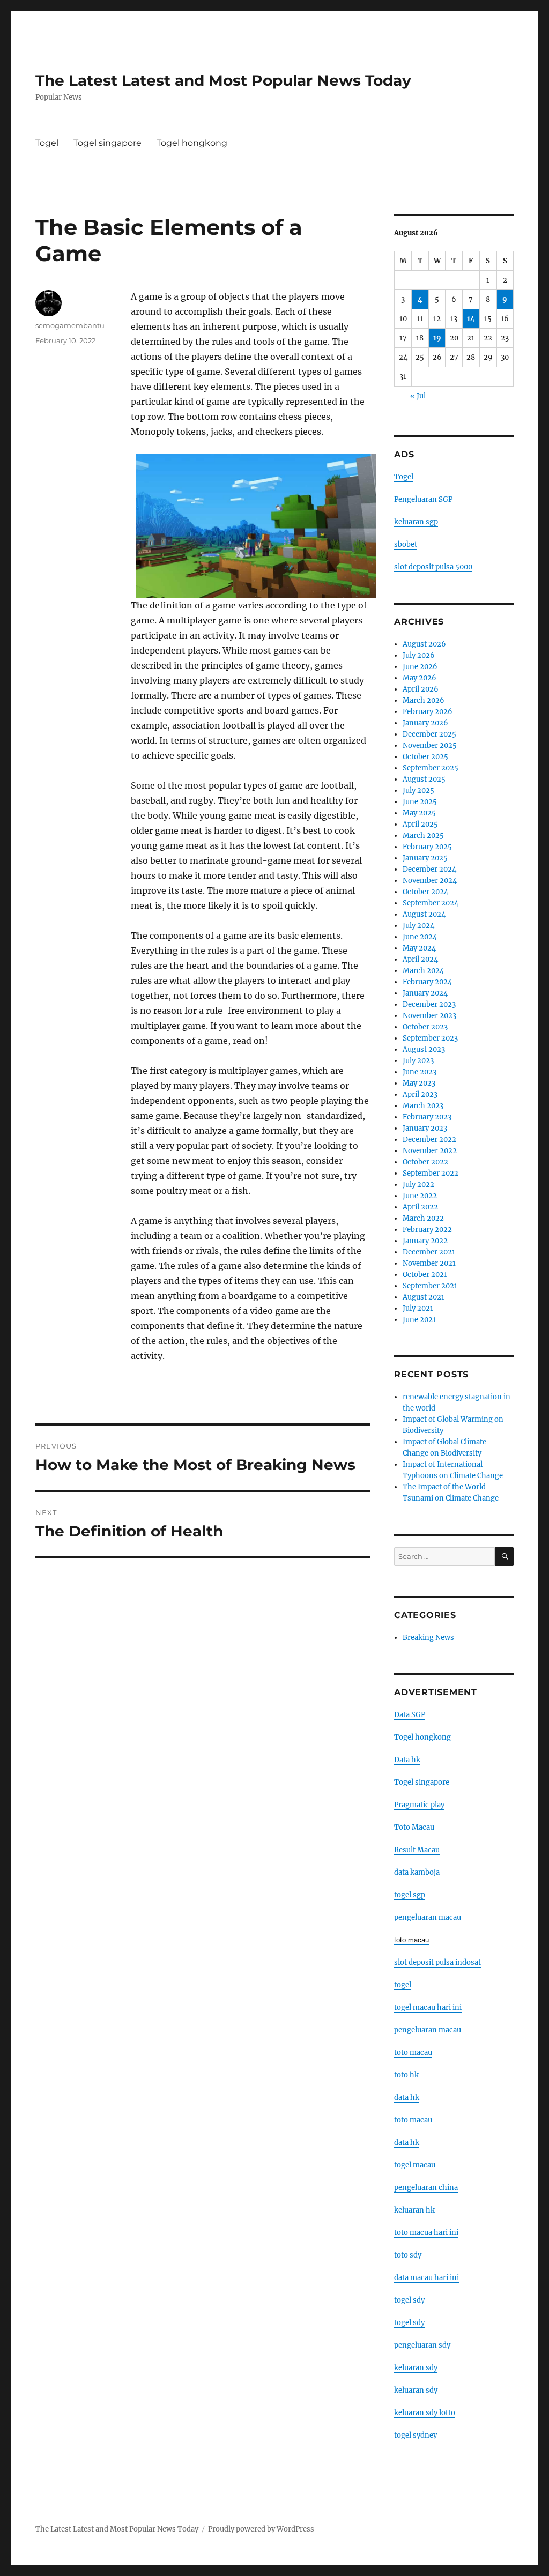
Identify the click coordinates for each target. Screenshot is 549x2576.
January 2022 (425, 1241)
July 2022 (418, 1185)
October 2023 (425, 1027)
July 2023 (418, 1061)
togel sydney (416, 2435)
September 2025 (431, 768)
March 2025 (423, 836)
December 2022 (429, 1139)
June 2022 (420, 1196)
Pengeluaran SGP (423, 499)
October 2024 (425, 892)
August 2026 (424, 644)
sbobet (406, 544)
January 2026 (425, 723)
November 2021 (429, 1263)
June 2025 (420, 802)
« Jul (418, 396)
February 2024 (427, 982)
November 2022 (430, 1151)
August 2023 (424, 1049)
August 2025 (424, 779)
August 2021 (424, 1297)
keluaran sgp (416, 522)
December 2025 (429, 734)
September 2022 (431, 1173)
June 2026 (420, 667)
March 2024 (423, 971)
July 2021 (418, 1308)
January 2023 (425, 1128)
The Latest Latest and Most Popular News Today (223, 80)
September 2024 (431, 903)
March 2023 (423, 1106)
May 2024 (419, 948)
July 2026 (419, 655)
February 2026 (428, 712)
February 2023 (427, 1117)
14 (471, 319)
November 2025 (430, 745)
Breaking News (428, 1638)
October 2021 (425, 1275)
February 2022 (427, 1230)
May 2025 (419, 813)
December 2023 (429, 1004)
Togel (47, 143)
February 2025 (427, 847)
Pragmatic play (419, 1805)
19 (437, 338)
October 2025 (425, 757)
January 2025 (425, 858)
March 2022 (423, 1218)
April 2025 (420, 824)
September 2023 (430, 1038)
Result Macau (417, 1850)
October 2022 (425, 1162)
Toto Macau (414, 1827)
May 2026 (420, 678)
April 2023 (420, 1094)
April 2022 (420, 1207)
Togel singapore (107, 143)
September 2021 (430, 1286)
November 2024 (430, 881)
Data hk (407, 1760)
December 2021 (429, 1252)
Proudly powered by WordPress (261, 2529)
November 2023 (429, 1016)
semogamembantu (70, 325)
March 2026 (424, 700)
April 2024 (420, 959)
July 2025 (418, 790)
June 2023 (420, 1072)
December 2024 (429, 869)
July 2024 (418, 926)
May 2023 (419, 1083)
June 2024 (420, 937)
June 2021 (419, 1320)
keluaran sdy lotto (425, 2413)
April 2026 (421, 689)
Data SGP (410, 1715)
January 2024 (425, 993)
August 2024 (424, 914)
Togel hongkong (192, 143)
